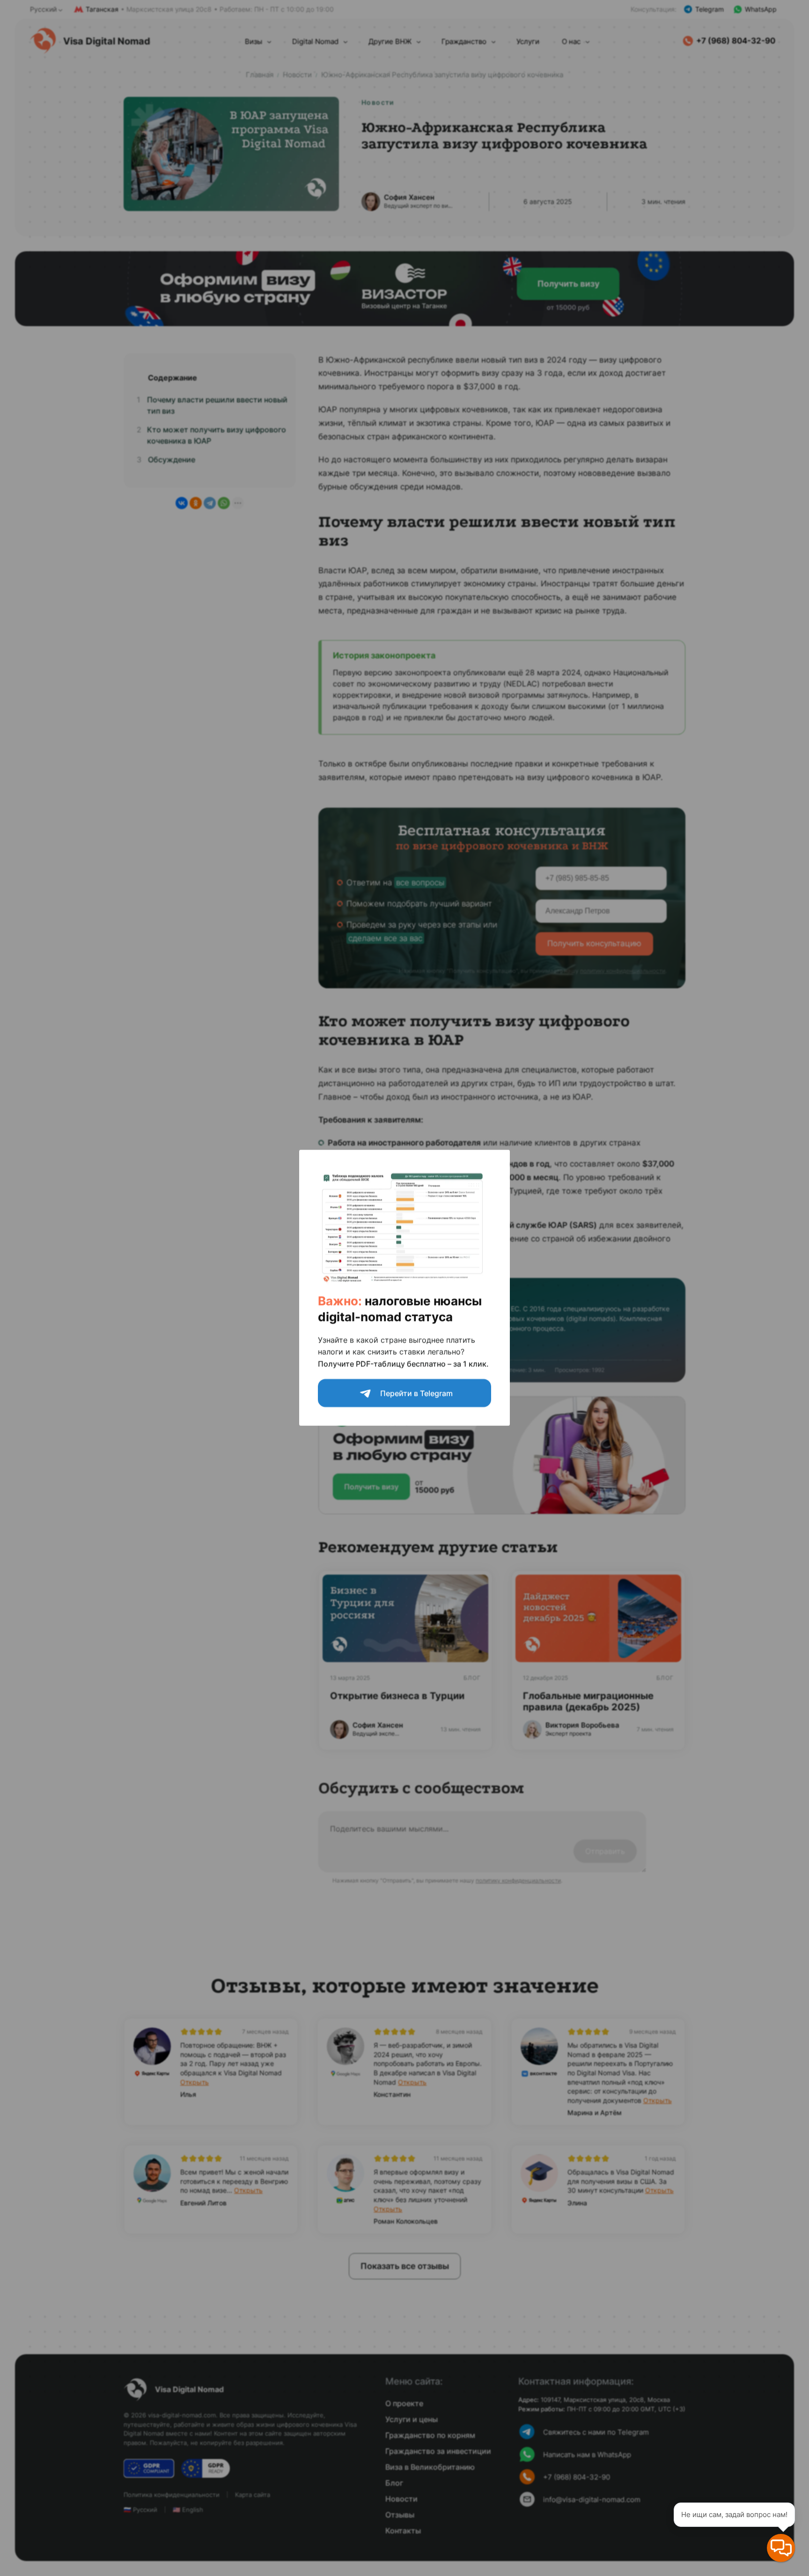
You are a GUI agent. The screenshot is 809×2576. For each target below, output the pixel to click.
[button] (781, 2548)
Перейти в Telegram (416, 1394)
